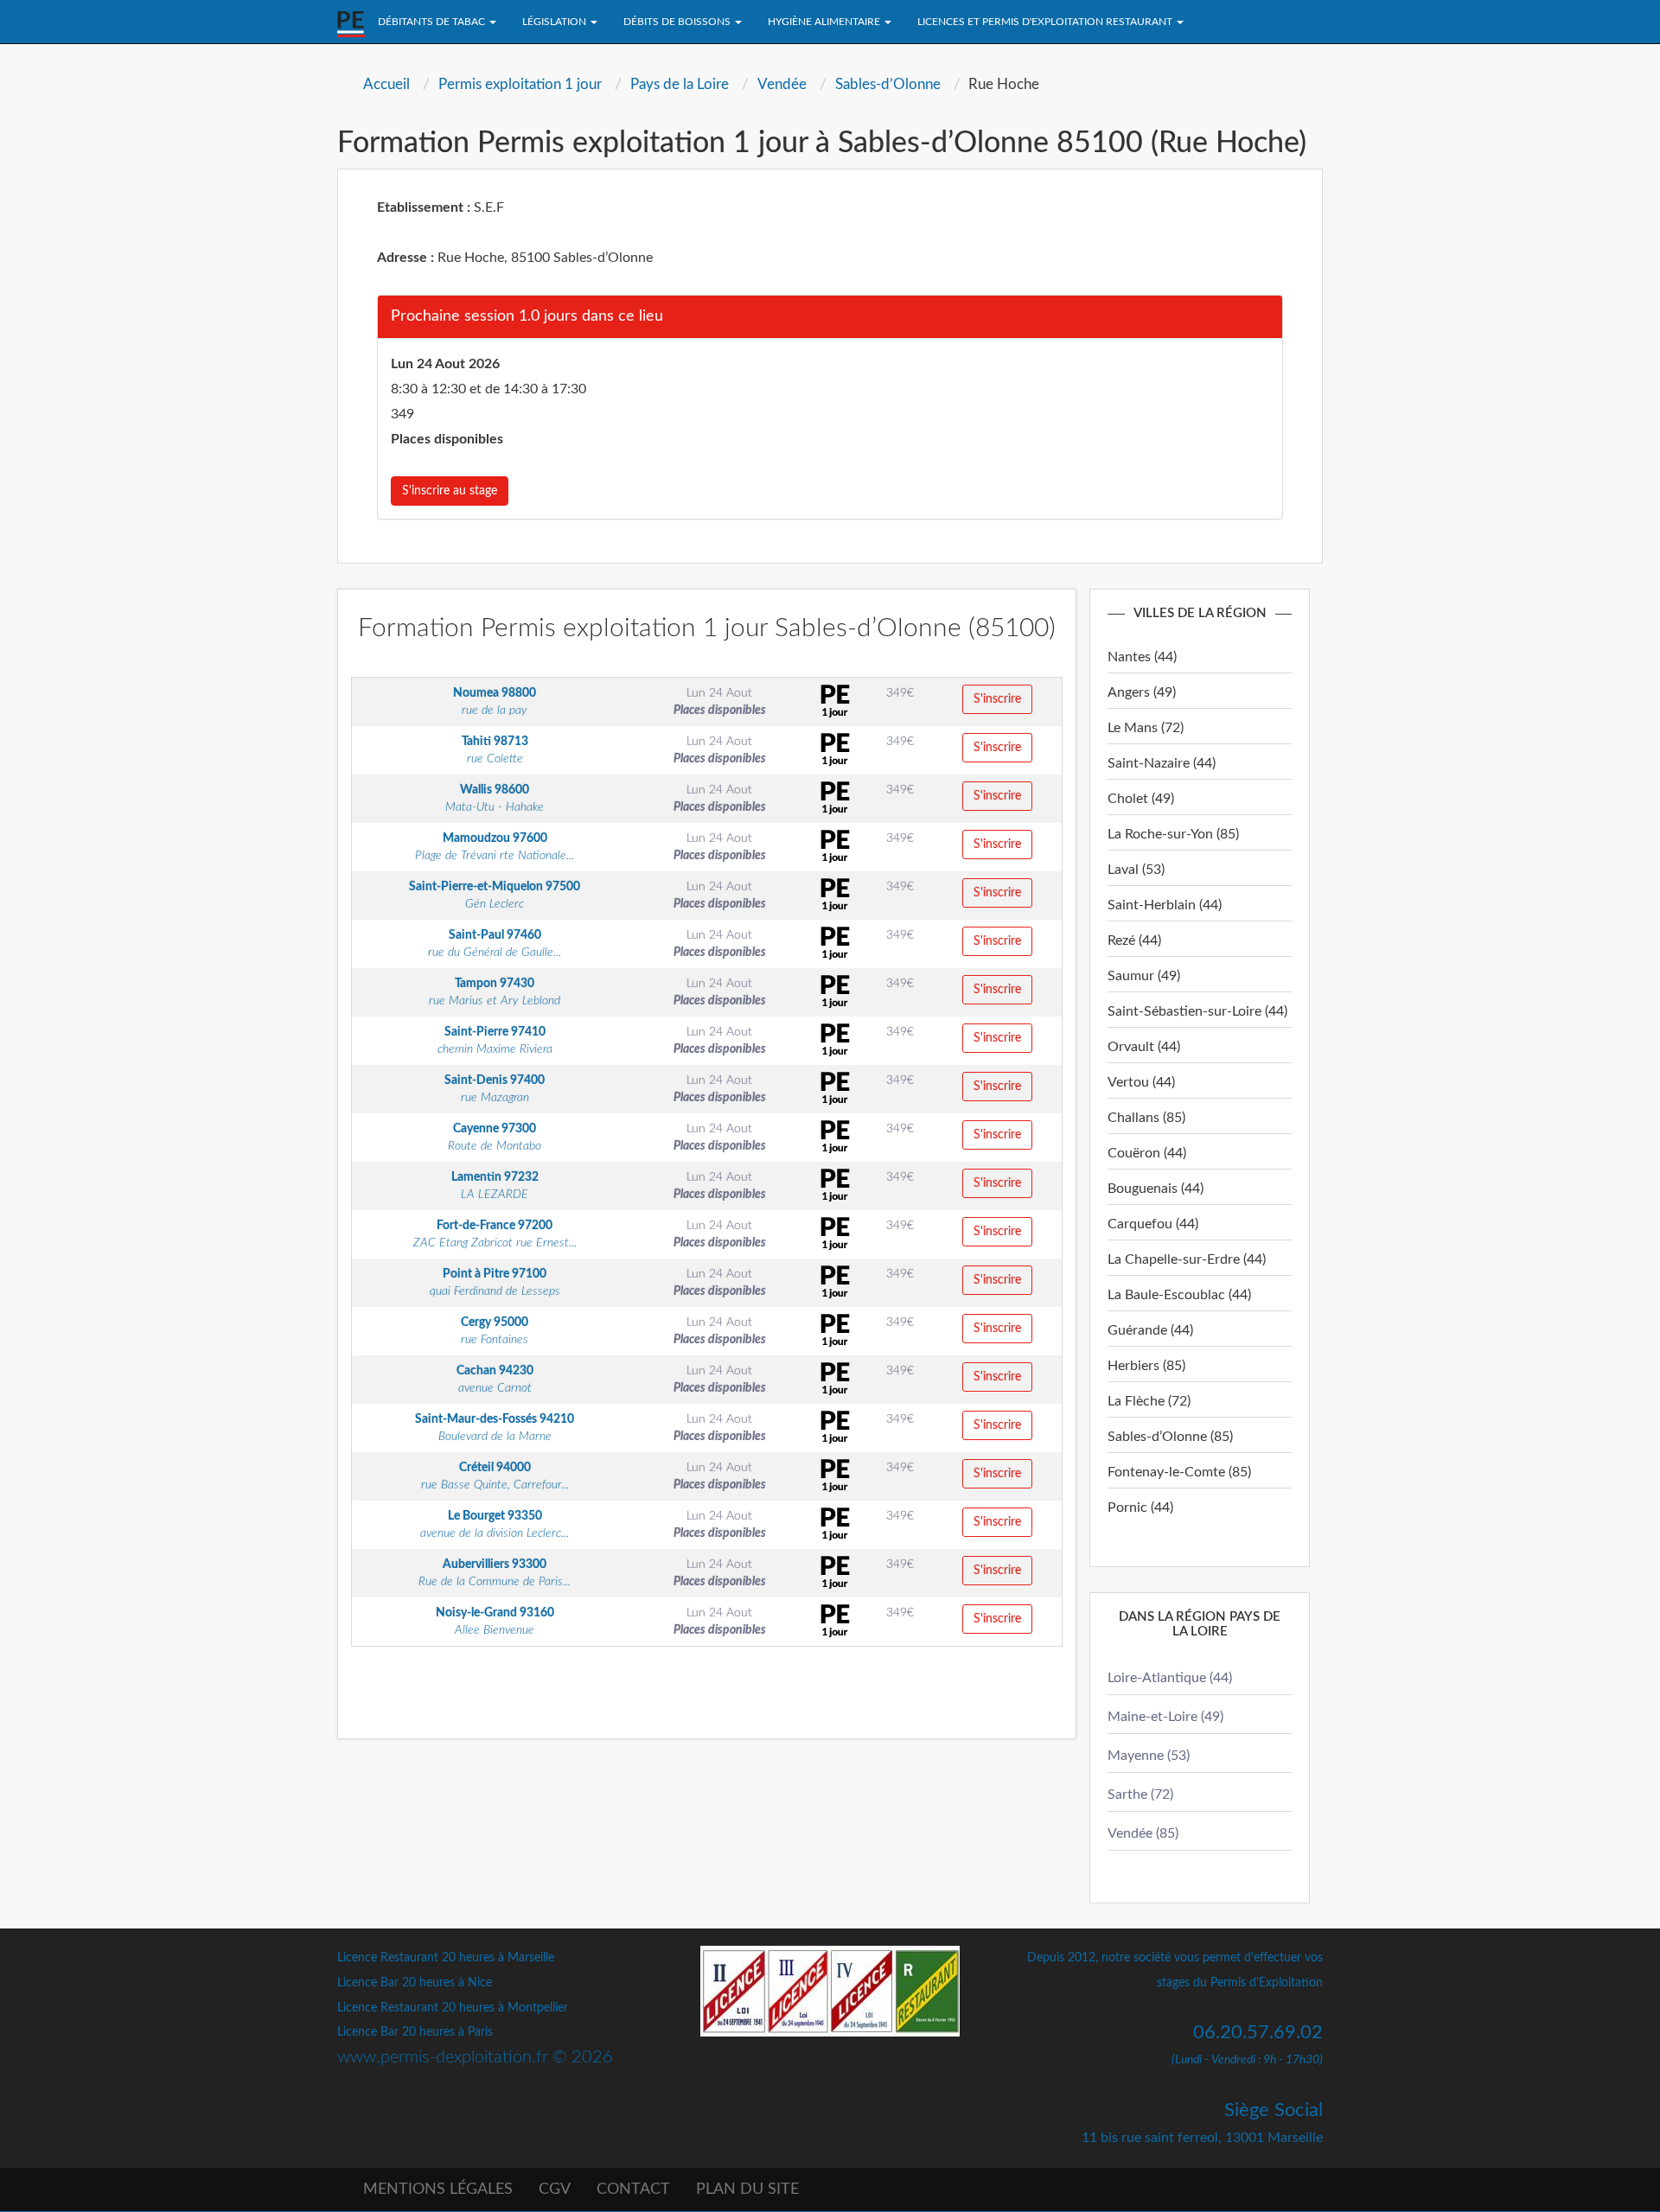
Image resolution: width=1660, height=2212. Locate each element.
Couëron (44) (1147, 1153)
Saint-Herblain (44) (1165, 905)
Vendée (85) (1143, 1833)
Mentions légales (438, 2190)
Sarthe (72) (1140, 1794)
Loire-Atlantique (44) (1170, 1678)
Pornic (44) (1140, 1508)
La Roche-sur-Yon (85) (1173, 834)
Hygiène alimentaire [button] (825, 22)
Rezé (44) (1134, 940)
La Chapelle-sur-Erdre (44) (1187, 1259)
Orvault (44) (1144, 1047)
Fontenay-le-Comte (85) (1179, 1472)
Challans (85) (1146, 1118)
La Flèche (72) (1149, 1401)
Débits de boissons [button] (678, 22)
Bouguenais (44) (1156, 1189)
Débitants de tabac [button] (433, 22)
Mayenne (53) (1149, 1756)
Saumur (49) (1144, 976)
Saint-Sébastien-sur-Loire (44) (1197, 1011)
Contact (633, 2190)
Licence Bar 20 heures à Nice (415, 1983)
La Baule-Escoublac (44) (1179, 1295)
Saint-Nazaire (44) (1162, 763)
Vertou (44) (1141, 1082)
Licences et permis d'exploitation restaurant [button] (1046, 22)
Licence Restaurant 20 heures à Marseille (446, 1958)
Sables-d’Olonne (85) (1170, 1437)
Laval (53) (1136, 870)
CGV (555, 2190)
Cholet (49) (1141, 799)
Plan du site (747, 2190)
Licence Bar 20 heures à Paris (415, 2032)
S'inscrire (997, 699)
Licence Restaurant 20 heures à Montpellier (453, 2008)
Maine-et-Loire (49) (1165, 1717)
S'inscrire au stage (450, 491)
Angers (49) (1142, 692)
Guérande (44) (1150, 1330)
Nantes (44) (1142, 657)
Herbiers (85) (1146, 1366)
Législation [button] (555, 22)
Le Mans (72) (1146, 728)
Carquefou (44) (1153, 1224)
